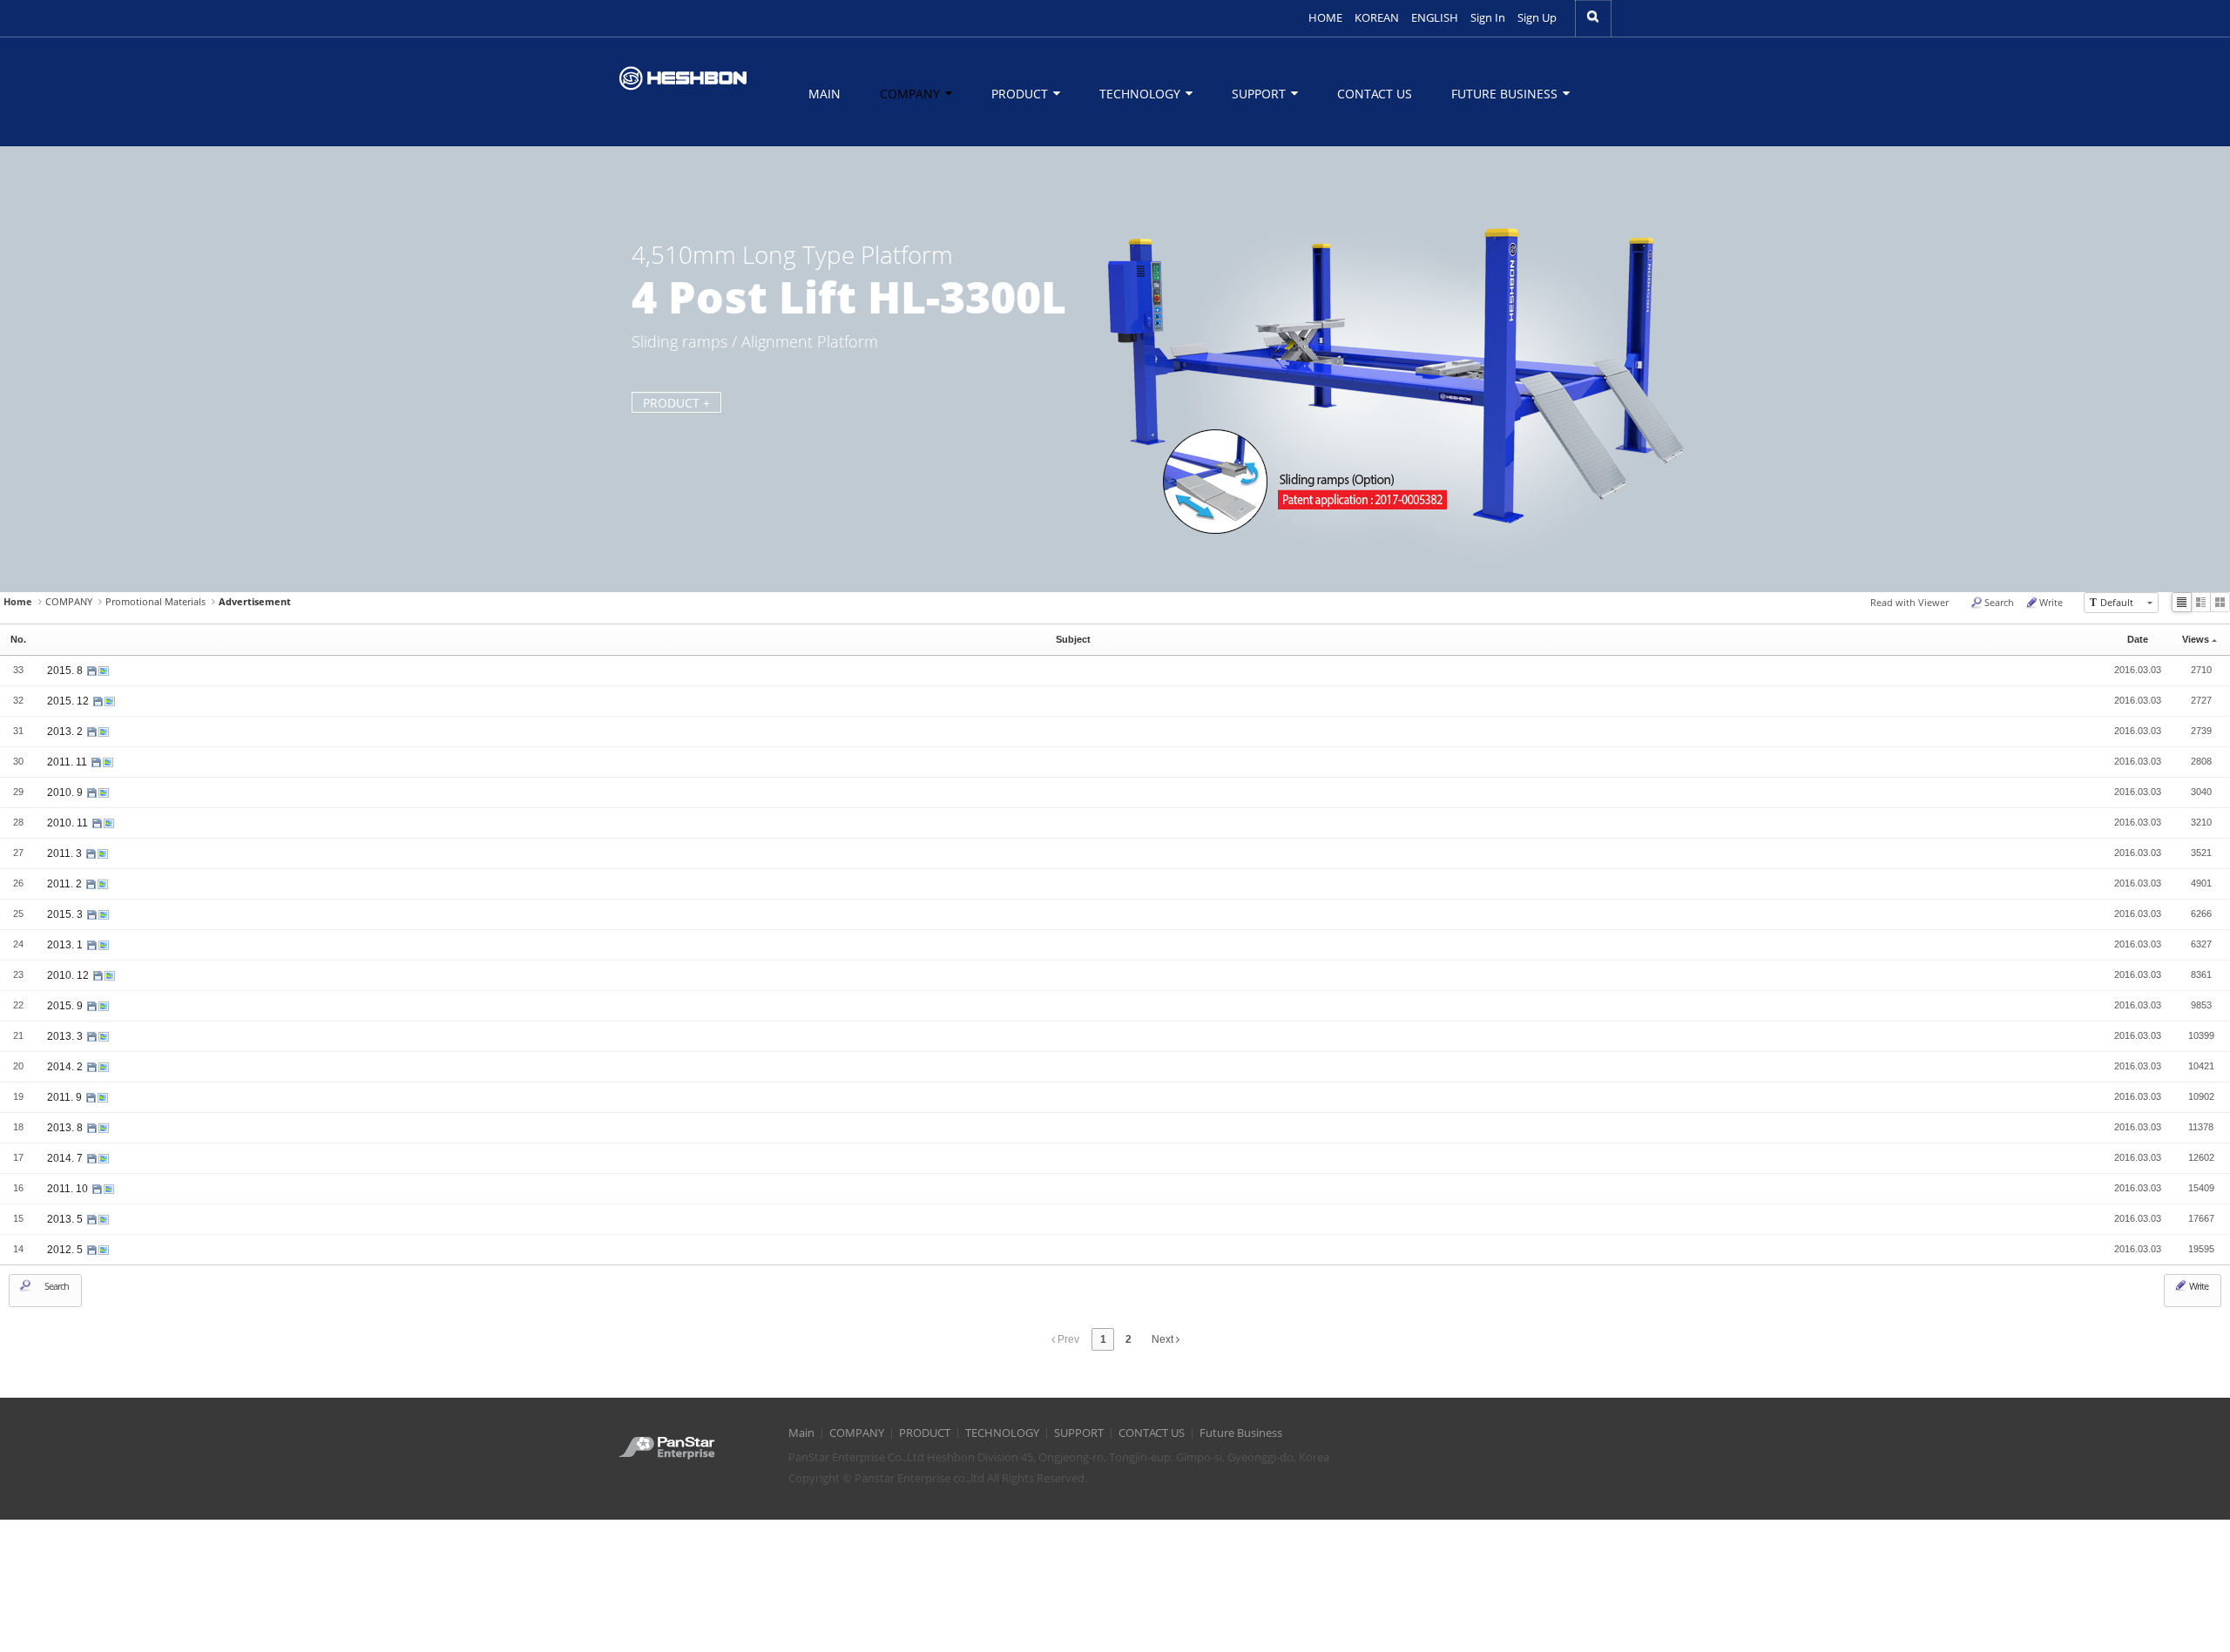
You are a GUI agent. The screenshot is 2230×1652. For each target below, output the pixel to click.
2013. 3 (66, 1036)
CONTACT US (1375, 94)
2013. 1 (66, 945)
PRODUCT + (676, 403)
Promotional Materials (155, 601)
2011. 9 (66, 1097)
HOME (1325, 18)
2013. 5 (66, 1219)
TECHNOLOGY (1142, 94)
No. (18, 639)
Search (1999, 602)
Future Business (1506, 94)
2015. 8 (66, 671)
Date (2138, 639)
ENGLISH (1435, 18)
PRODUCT (1021, 94)
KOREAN (1377, 18)
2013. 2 (66, 732)
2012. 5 (66, 1250)
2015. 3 (66, 914)
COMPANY (912, 94)
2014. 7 (66, 1158)
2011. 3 (66, 853)
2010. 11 (69, 823)
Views (2196, 639)
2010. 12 (69, 975)
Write (2051, 602)
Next (1164, 1339)
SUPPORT (1260, 94)
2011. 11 (68, 762)
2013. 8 (66, 1128)
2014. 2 (66, 1067)
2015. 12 (69, 701)
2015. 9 (66, 1006)
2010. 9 (66, 792)
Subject (1073, 639)
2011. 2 (66, 884)
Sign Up (1537, 18)
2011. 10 (69, 1189)
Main (824, 94)
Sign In (1488, 18)
